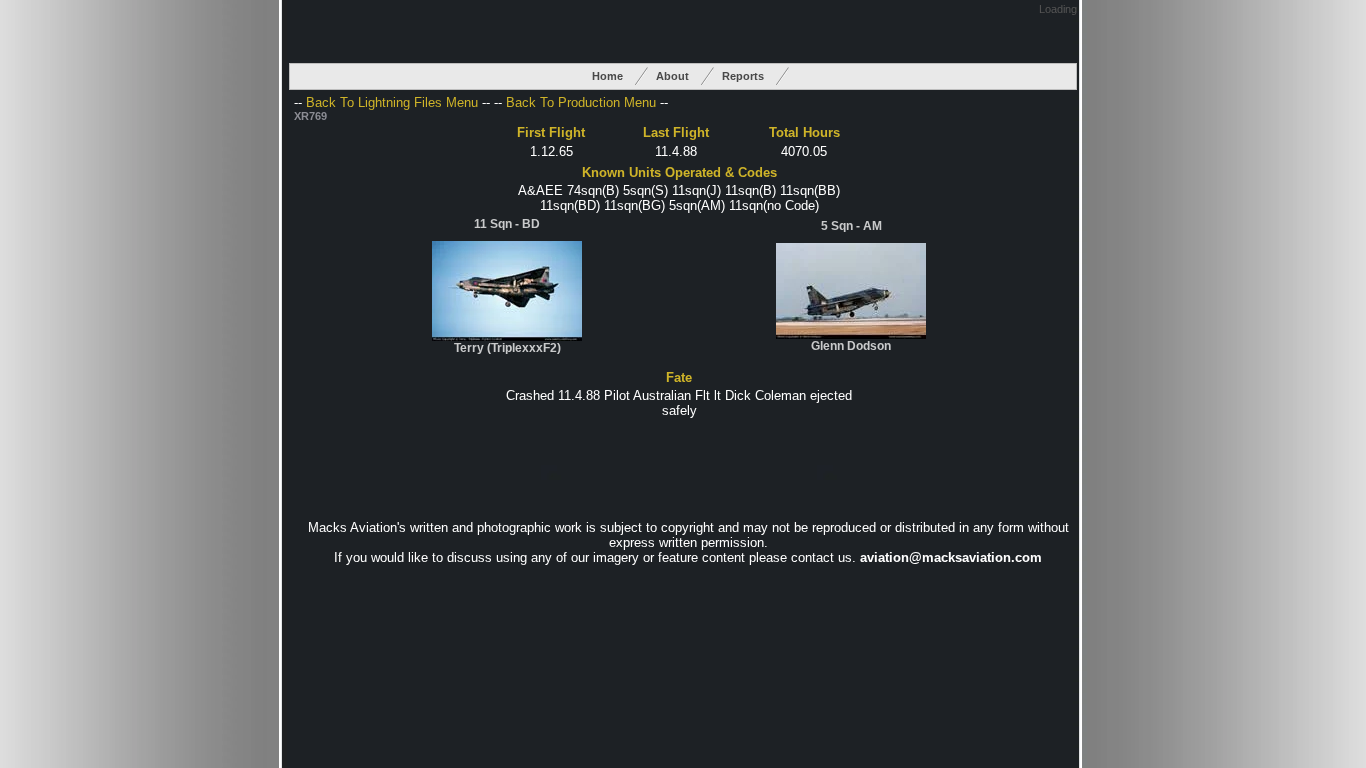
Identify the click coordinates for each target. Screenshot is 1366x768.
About (672, 76)
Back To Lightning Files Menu (392, 102)
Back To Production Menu (581, 102)
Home (607, 76)
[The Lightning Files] (507, 336)
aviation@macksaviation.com (951, 557)
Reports (743, 76)
